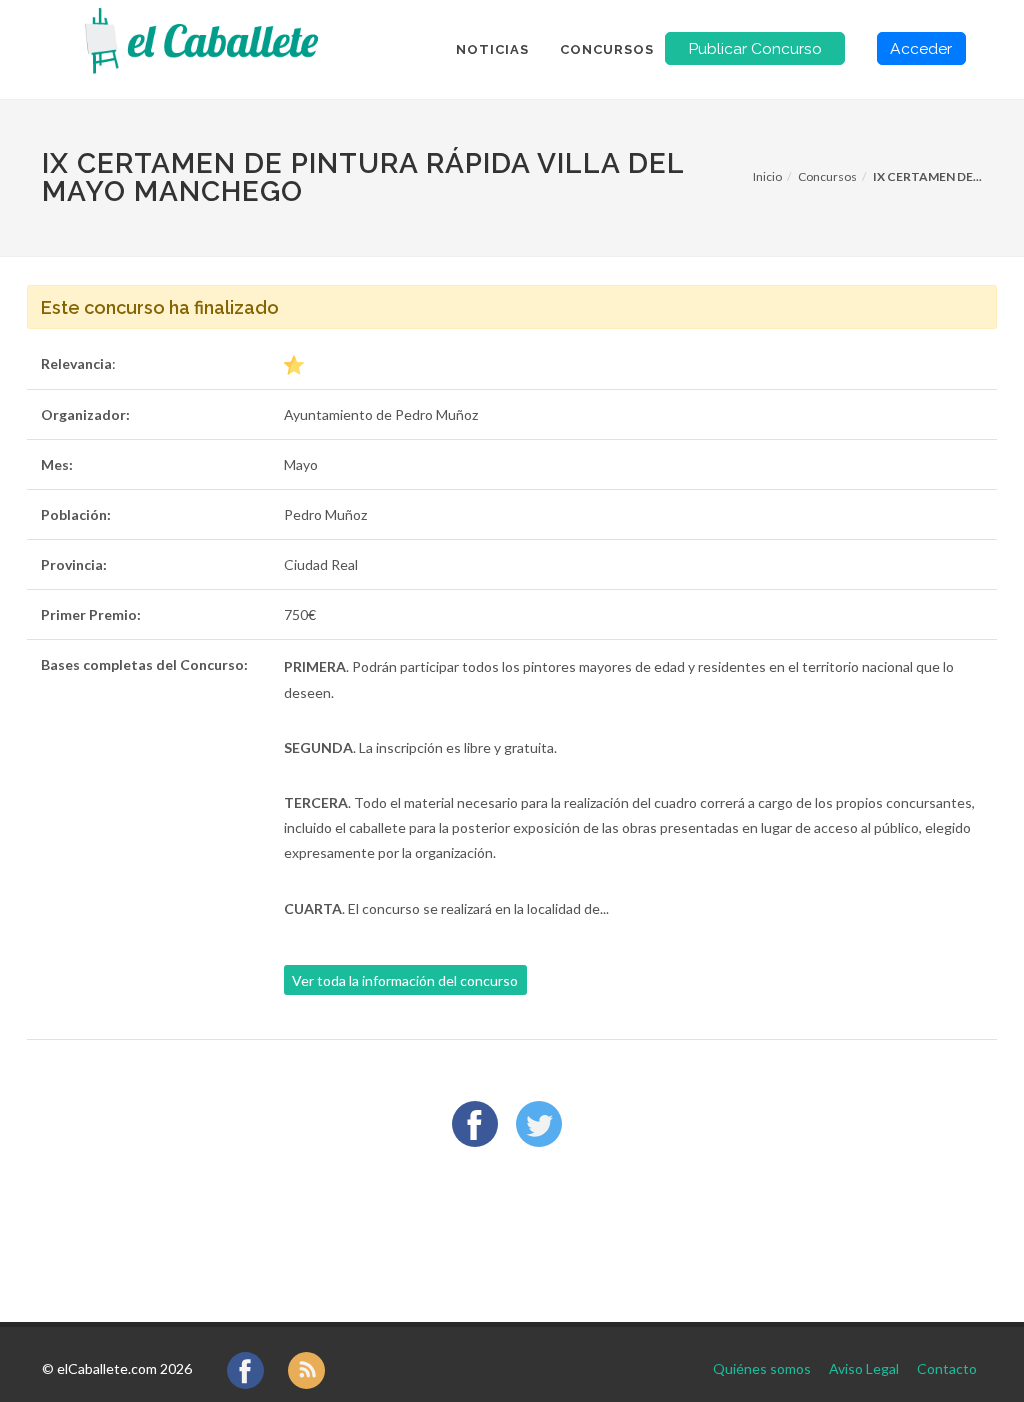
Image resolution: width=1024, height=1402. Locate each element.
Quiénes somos (762, 1368)
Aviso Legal (864, 1368)
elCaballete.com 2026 (124, 1368)
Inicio (767, 176)
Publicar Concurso (755, 48)
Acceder (921, 48)
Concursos (827, 176)
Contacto (947, 1368)
